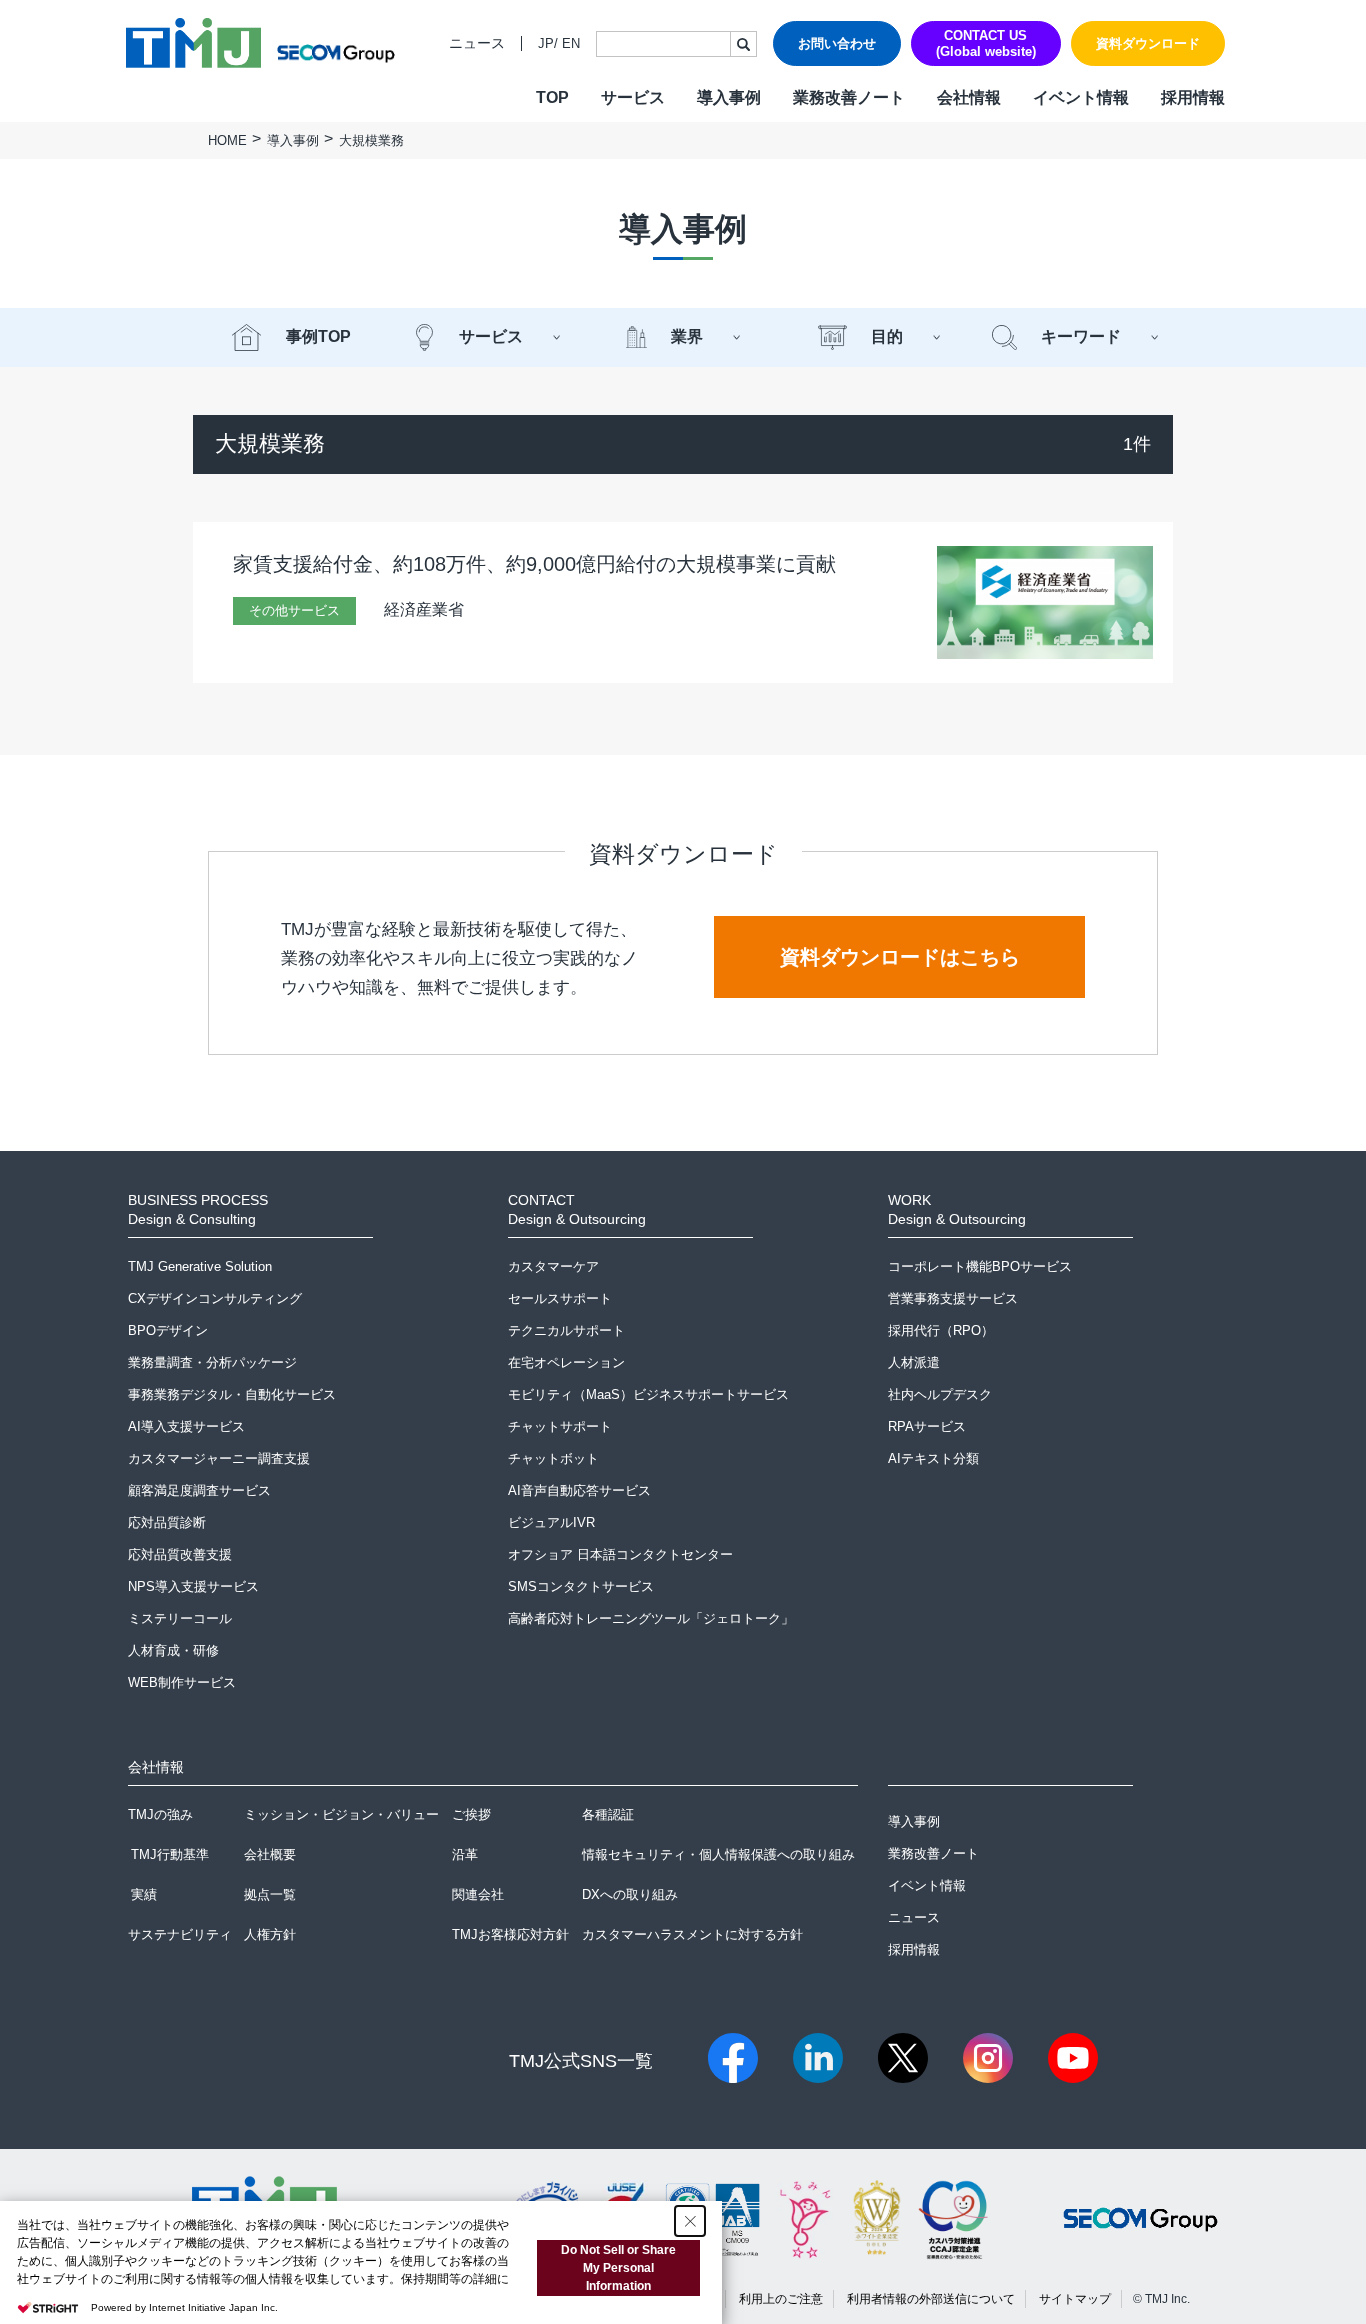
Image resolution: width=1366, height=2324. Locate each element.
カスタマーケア (553, 1266)
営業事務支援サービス (953, 1298)
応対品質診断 (167, 1522)
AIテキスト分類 (933, 1458)
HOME (227, 140)
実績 (144, 1894)
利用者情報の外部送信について (931, 2299)
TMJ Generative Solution (200, 1266)
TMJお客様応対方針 (510, 1934)
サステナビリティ (180, 1934)
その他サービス (294, 610)
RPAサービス (927, 1426)
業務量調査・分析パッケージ (212, 1362)
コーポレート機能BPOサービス (980, 1266)
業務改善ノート (849, 97)
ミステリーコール (180, 1618)
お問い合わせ (837, 43)
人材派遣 (914, 1362)
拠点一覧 (270, 1894)
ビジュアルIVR (551, 1522)
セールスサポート (560, 1298)
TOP (552, 97)
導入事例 (729, 97)
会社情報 (969, 97)
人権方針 (270, 1934)
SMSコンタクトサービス (581, 1586)
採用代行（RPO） (941, 1330)
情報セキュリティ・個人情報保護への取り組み (718, 1854)
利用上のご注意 (781, 2299)
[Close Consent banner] (690, 2221)
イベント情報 (1081, 97)
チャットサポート (560, 1426)
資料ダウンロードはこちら (900, 957)
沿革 (465, 1854)
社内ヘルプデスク (940, 1394)
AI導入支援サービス (186, 1426)
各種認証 (608, 1814)
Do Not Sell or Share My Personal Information (618, 2268)
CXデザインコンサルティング (215, 1298)
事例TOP (318, 336)
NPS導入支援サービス (193, 1586)
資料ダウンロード (1148, 43)
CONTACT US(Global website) (986, 43)
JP (546, 43)
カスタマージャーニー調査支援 (219, 1458)
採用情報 (1193, 97)
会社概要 (270, 1854)
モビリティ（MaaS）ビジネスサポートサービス (648, 1394)
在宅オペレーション (566, 1362)
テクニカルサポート (566, 1330)
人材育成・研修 (173, 1650)
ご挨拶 (471, 1814)
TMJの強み (160, 1814)
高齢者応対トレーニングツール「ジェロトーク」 (651, 1618)
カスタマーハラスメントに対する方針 (692, 1934)
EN (571, 43)
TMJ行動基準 (170, 1854)
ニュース (477, 43)
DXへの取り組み (630, 1894)
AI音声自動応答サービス (579, 1490)
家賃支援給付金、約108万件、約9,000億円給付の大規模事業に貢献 (534, 564)
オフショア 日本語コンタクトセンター (620, 1554)
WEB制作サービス (182, 1682)
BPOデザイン (168, 1330)
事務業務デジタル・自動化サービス (232, 1394)
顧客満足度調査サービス (199, 1490)
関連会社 (478, 1894)
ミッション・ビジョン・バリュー (341, 1814)
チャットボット (553, 1458)
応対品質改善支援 (180, 1554)
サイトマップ (1075, 2299)
